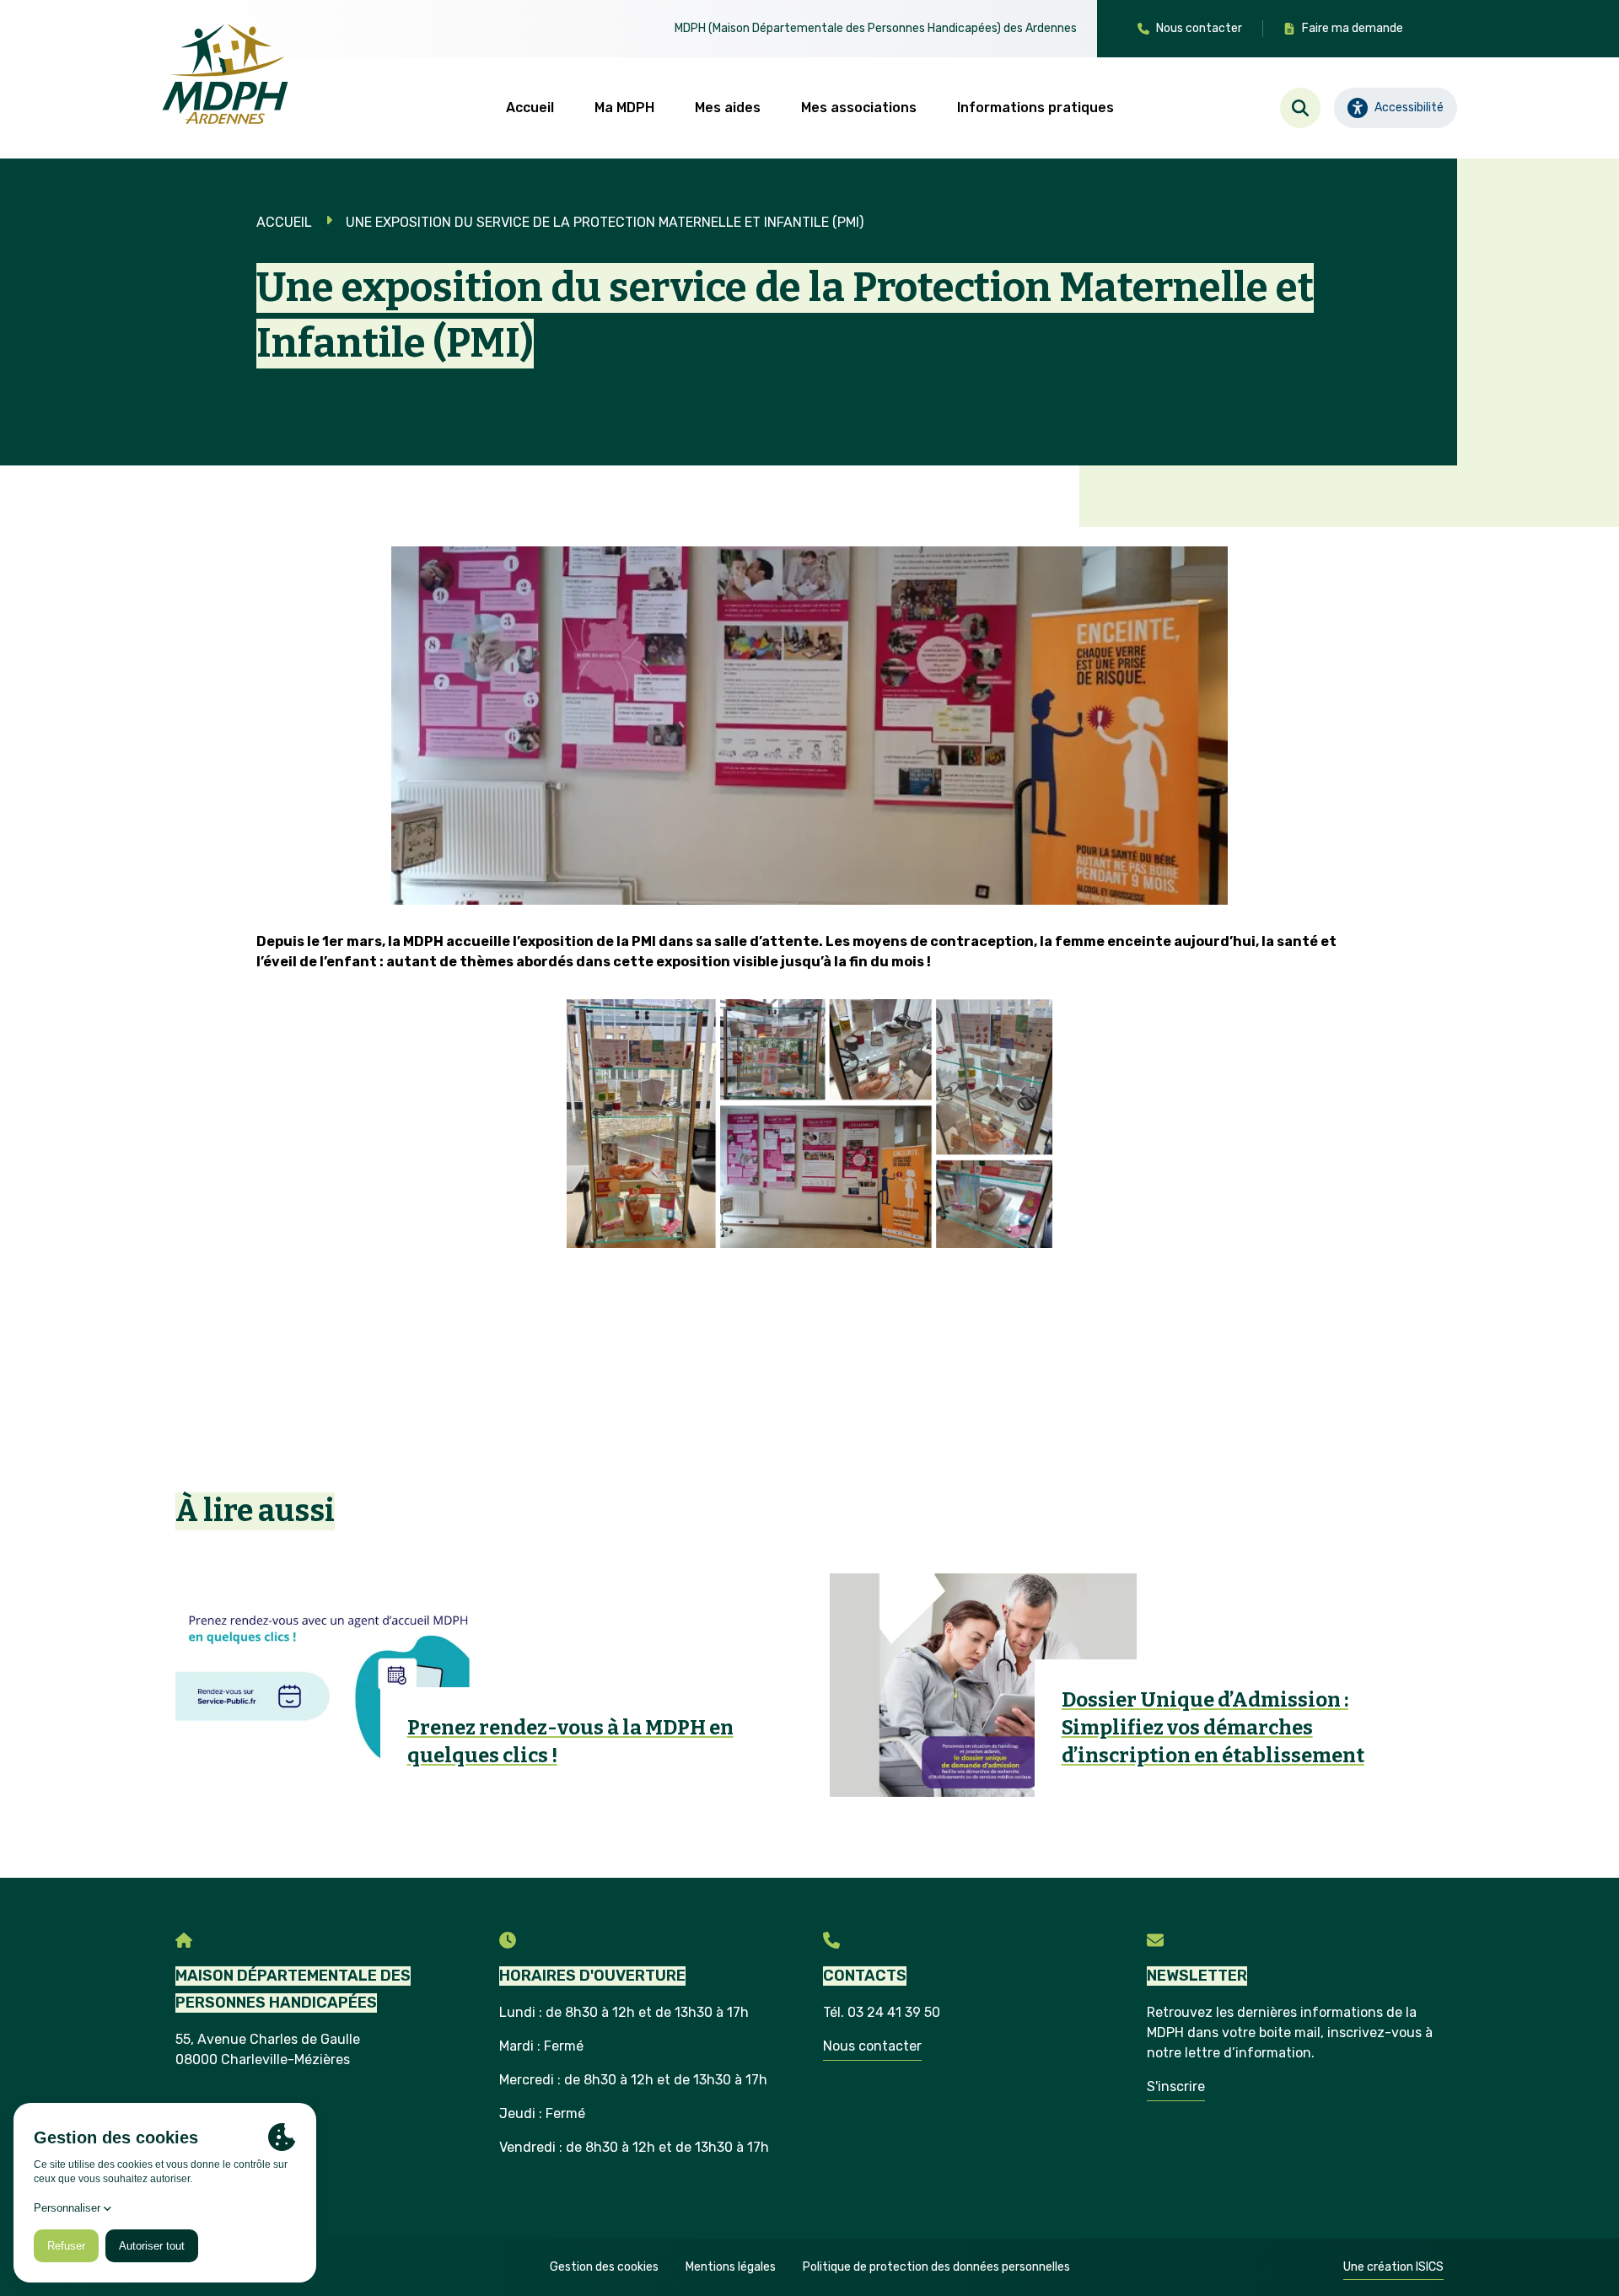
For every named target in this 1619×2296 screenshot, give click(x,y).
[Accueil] (225, 74)
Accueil (530, 108)
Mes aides (728, 108)
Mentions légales (731, 2267)
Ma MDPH (624, 108)
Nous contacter (872, 2046)
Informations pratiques (1035, 108)
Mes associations (859, 108)
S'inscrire (1176, 2086)
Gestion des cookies (604, 2267)
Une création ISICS (1393, 2267)
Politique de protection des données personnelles (936, 2267)
